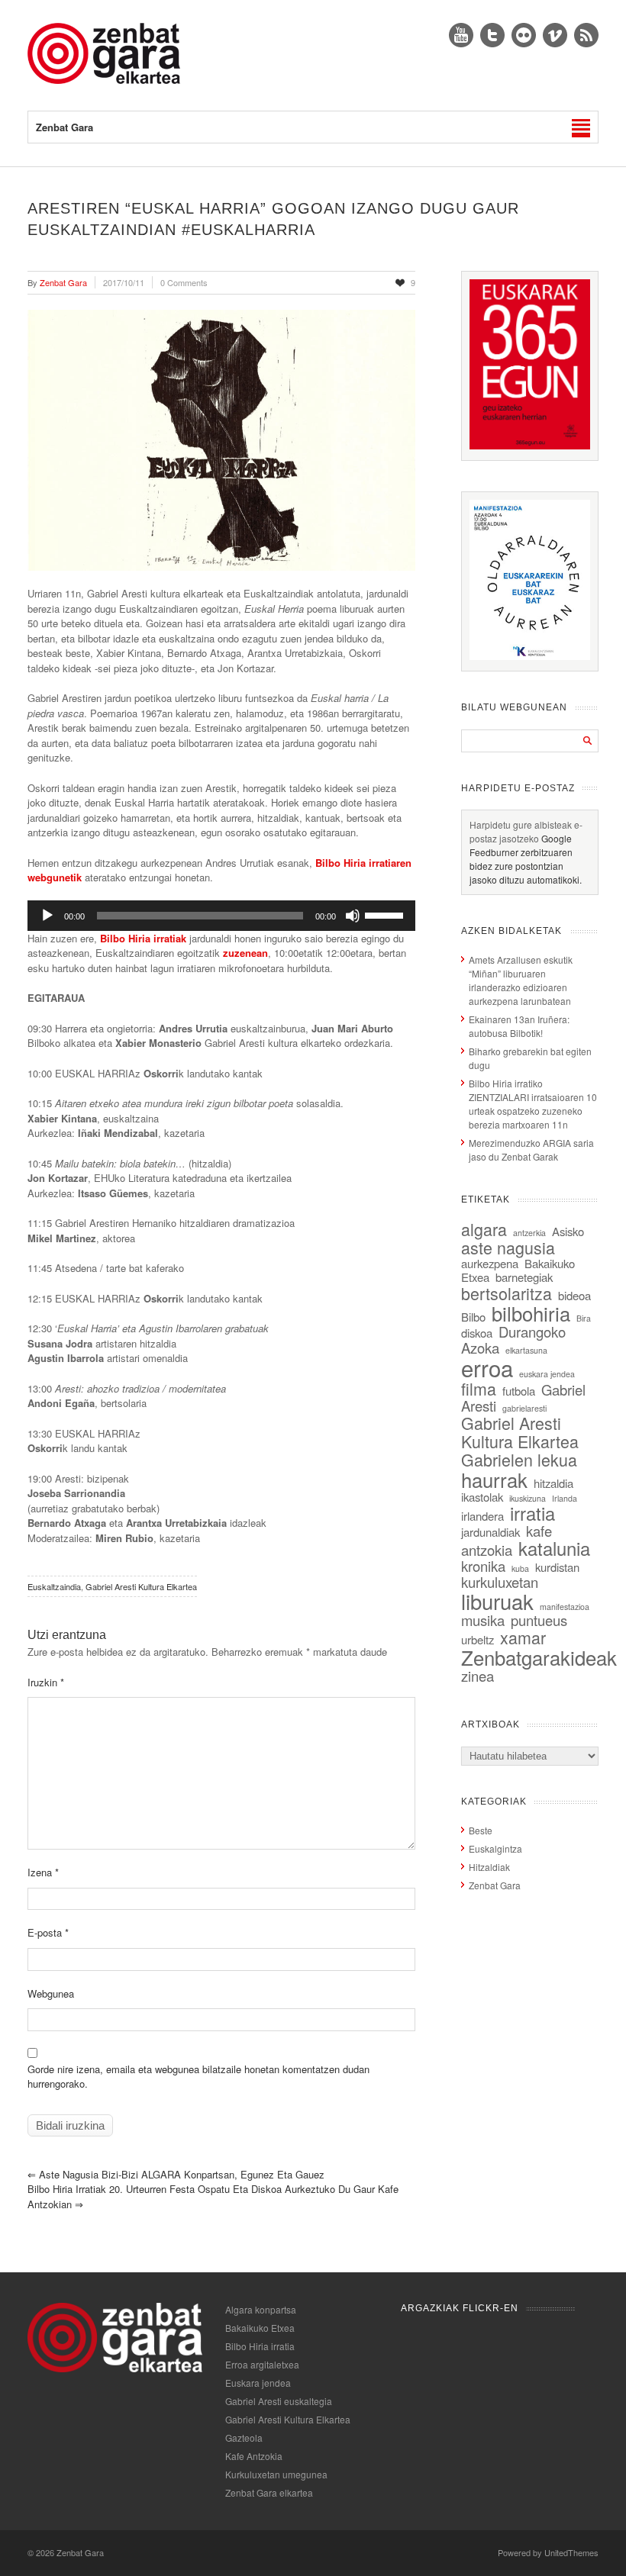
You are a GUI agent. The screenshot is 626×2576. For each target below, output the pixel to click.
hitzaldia (553, 1483)
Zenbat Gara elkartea (269, 2492)
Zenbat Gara (495, 1885)
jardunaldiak (490, 1532)
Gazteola (244, 2438)
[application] (221, 916)
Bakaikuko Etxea (260, 2328)
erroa (487, 1367)
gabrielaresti (524, 1408)
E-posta (48, 1932)
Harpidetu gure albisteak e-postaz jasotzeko (526, 831)
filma (479, 1388)
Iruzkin (46, 1682)
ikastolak (482, 1497)
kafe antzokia (507, 1540)
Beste (481, 1830)
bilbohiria (531, 1313)
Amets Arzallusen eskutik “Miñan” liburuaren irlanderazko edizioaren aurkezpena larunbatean (521, 980)
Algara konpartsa (261, 2309)
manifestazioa (565, 1607)
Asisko (568, 1231)
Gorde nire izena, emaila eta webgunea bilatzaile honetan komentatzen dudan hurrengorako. (198, 2077)
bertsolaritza (507, 1293)
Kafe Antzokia (254, 2456)
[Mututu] (353, 916)
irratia (532, 1513)
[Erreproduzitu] (47, 916)
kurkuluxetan (500, 1582)
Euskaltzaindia (54, 1586)
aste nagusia (508, 1247)
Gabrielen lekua (519, 1459)
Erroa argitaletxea (262, 2364)
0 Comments (184, 282)
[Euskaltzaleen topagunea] (530, 445)
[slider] (386, 914)
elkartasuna (526, 1350)
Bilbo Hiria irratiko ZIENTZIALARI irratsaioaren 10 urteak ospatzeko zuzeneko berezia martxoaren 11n (533, 1104)
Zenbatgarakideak (539, 1657)
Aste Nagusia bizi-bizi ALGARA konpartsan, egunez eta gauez (176, 2174)
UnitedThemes (571, 2552)
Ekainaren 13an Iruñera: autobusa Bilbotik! (519, 1026)
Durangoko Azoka (513, 1340)
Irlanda (565, 1498)
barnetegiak (524, 1277)
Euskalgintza (495, 1848)
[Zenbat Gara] (104, 80)
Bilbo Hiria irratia (260, 2346)
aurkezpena (490, 1263)
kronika (483, 1566)
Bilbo (473, 1317)
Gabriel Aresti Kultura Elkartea (141, 1586)
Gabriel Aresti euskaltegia (279, 2401)
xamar (523, 1637)
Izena (43, 1872)
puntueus (539, 1620)
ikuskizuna (528, 1498)
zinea (478, 1676)
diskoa (477, 1333)
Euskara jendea (258, 2383)
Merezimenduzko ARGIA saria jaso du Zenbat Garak (531, 1150)
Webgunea (51, 1993)
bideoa (574, 1295)
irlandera (482, 1516)
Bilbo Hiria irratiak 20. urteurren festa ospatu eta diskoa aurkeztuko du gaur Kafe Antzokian (213, 2196)
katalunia (554, 1548)
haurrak (494, 1479)
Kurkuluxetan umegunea (276, 2474)
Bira (584, 1318)
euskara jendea (547, 1374)
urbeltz (478, 1639)
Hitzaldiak (489, 1867)
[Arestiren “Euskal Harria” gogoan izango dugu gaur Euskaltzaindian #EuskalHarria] (221, 440)
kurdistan (557, 1567)
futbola (519, 1391)
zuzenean (245, 953)
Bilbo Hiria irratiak (143, 938)
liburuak (497, 1601)
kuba (520, 1568)
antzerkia (529, 1233)
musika (483, 1620)
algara (484, 1229)
